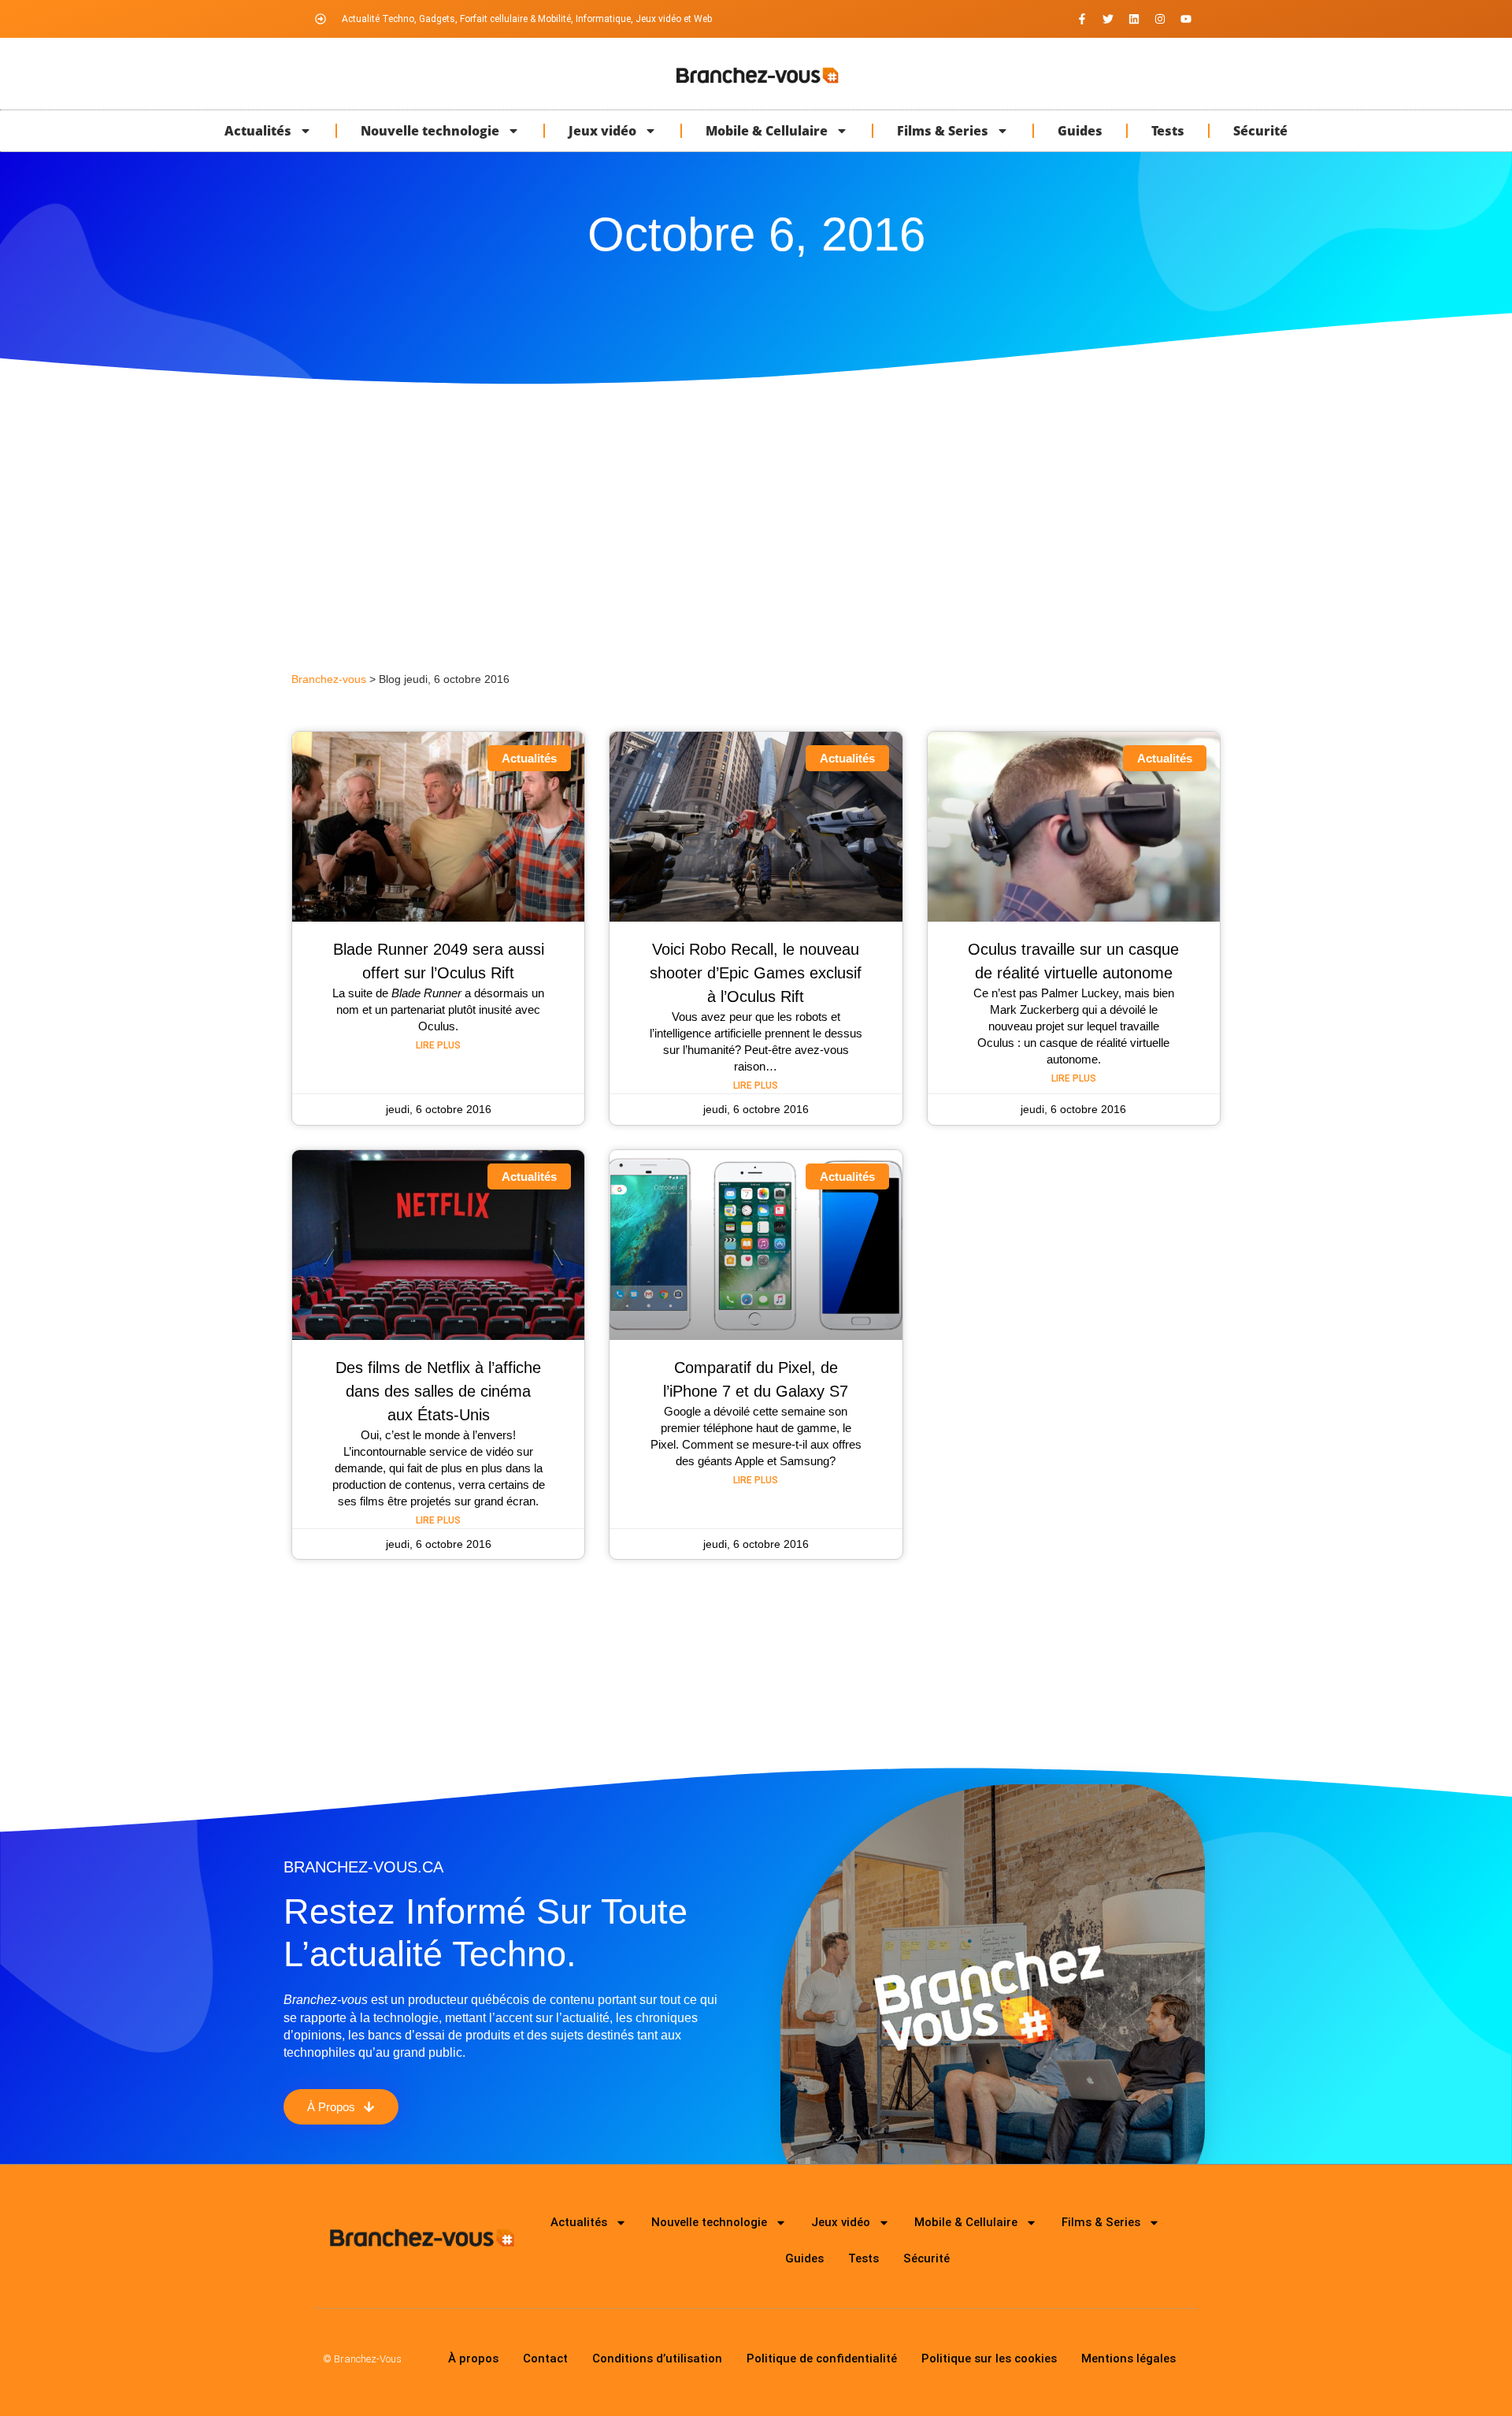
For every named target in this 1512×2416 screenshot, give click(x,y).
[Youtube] (1186, 19)
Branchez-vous (329, 679)
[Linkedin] (1134, 19)
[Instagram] (1160, 19)
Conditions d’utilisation (657, 2358)
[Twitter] (1108, 19)
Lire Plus (438, 1045)
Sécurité (1260, 131)
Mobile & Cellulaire (767, 131)
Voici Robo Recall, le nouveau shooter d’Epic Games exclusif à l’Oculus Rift (756, 973)
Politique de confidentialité (822, 2358)
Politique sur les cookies (989, 2358)
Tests (1168, 131)
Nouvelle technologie (430, 131)
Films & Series (943, 131)
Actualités (258, 131)
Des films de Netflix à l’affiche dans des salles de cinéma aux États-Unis (438, 1391)
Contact (545, 2358)
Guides (1080, 131)
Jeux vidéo (602, 131)
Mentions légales (1128, 2358)
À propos (473, 2358)
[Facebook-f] (1082, 19)
